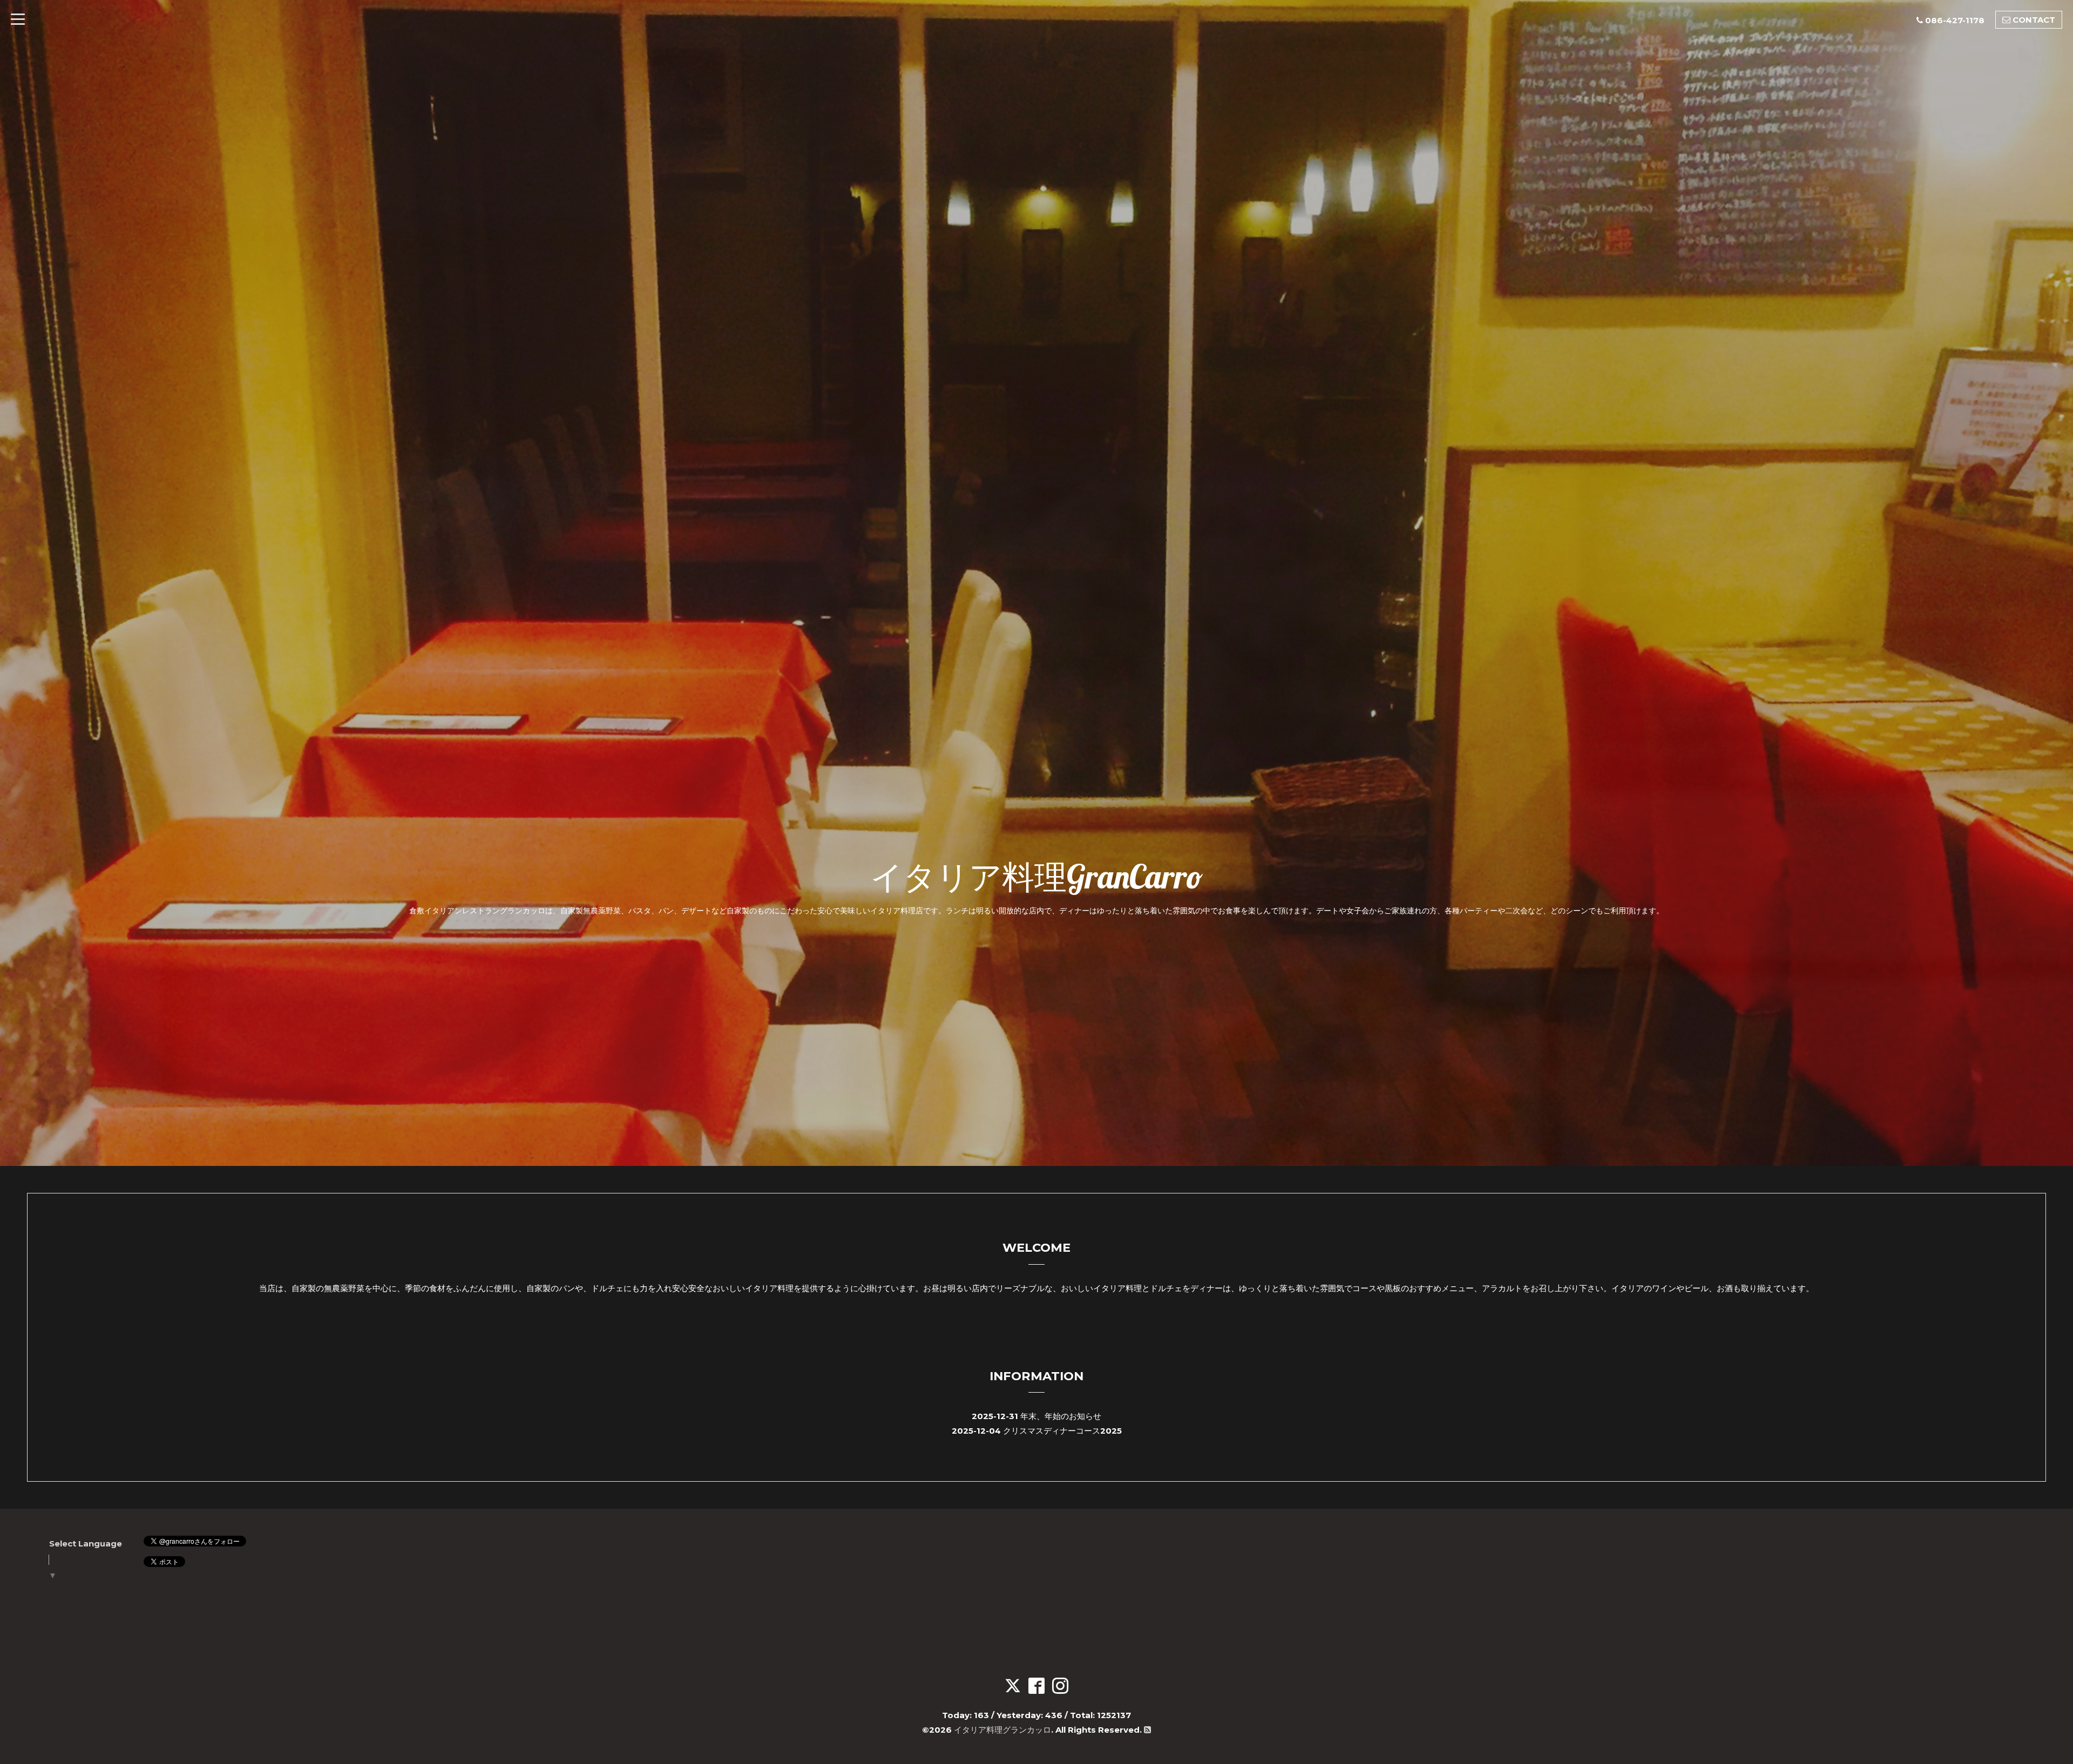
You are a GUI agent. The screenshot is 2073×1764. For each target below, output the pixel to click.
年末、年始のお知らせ (1061, 1416)
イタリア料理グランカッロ (1002, 1730)
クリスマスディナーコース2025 (1062, 1431)
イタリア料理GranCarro (1036, 876)
